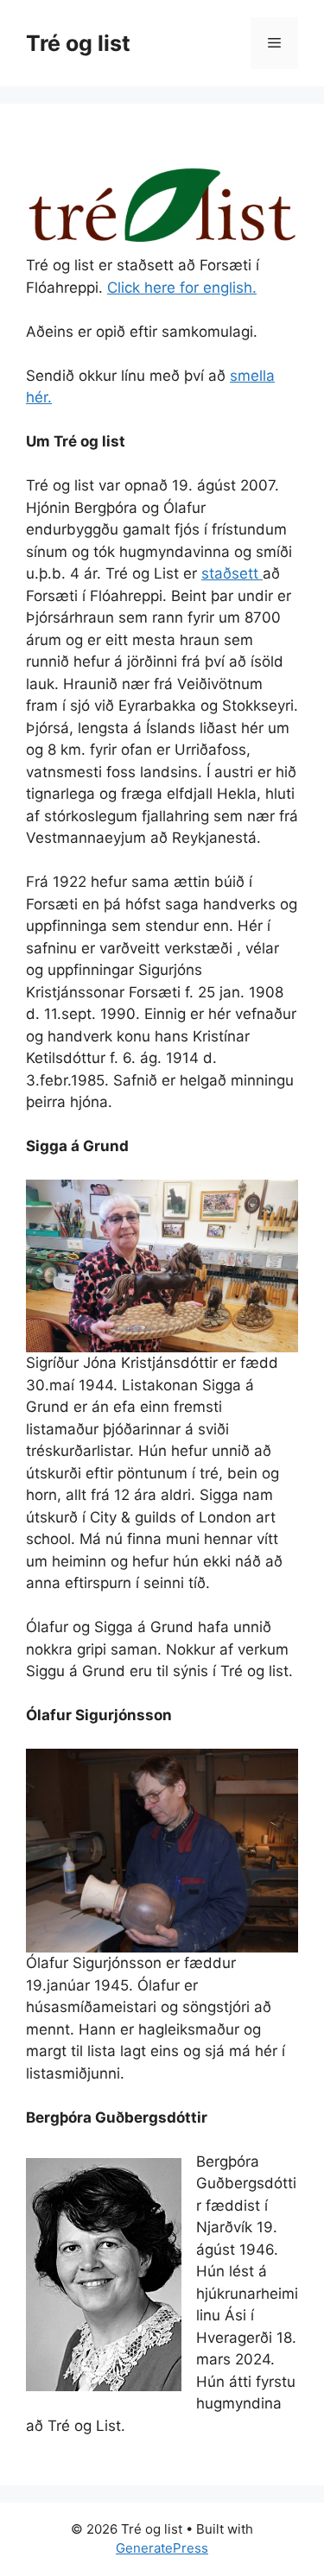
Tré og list (78, 43)
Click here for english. (182, 288)
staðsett (232, 573)
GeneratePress (162, 2548)
